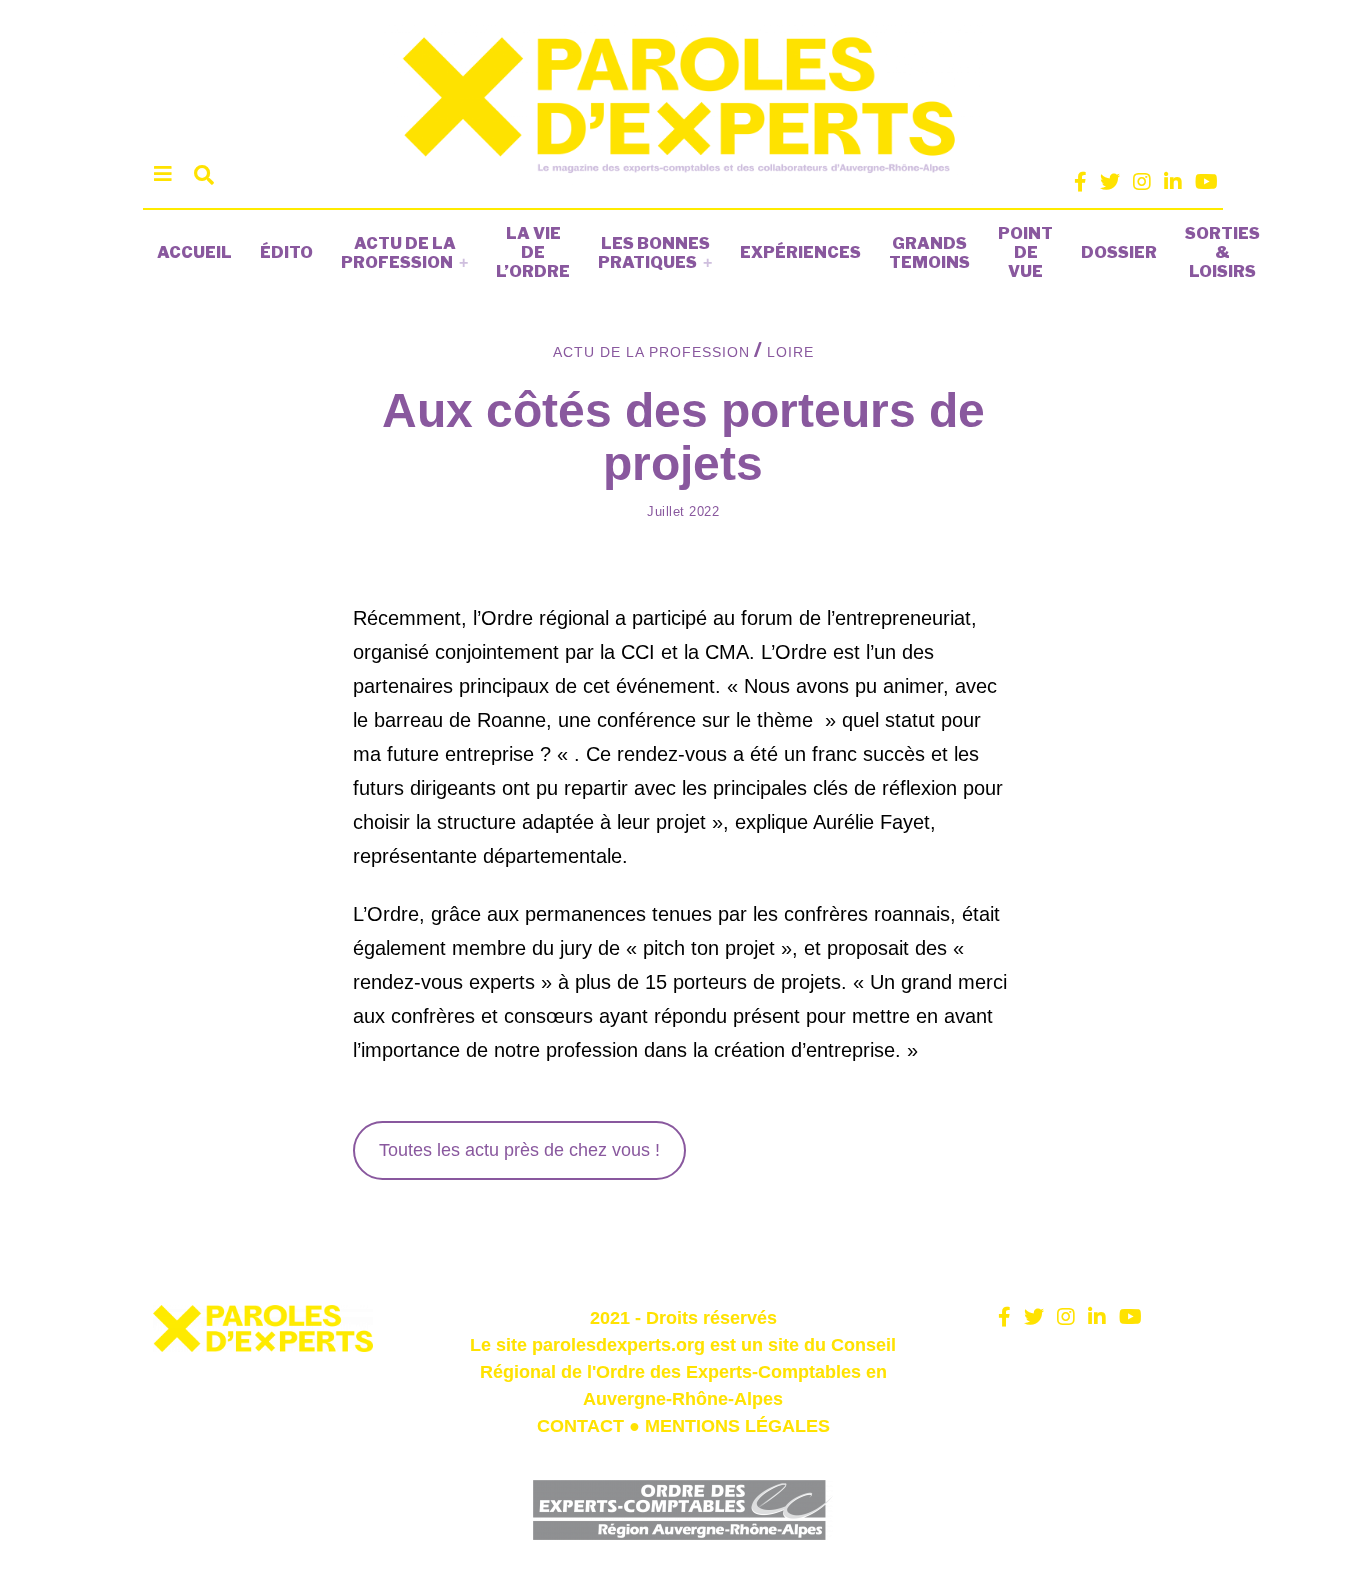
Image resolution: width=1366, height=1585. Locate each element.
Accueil (194, 252)
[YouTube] (1206, 182)
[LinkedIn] (1173, 182)
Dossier (1119, 252)
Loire (790, 352)
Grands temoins (929, 253)
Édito (286, 252)
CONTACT (580, 1426)
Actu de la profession (398, 253)
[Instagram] (1142, 182)
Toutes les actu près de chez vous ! (519, 1150)
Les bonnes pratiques (654, 253)
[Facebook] (1080, 182)
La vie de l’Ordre (533, 252)
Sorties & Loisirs (1222, 252)
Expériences (800, 252)
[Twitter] (1110, 182)
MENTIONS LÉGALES (737, 1426)
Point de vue (1025, 252)
